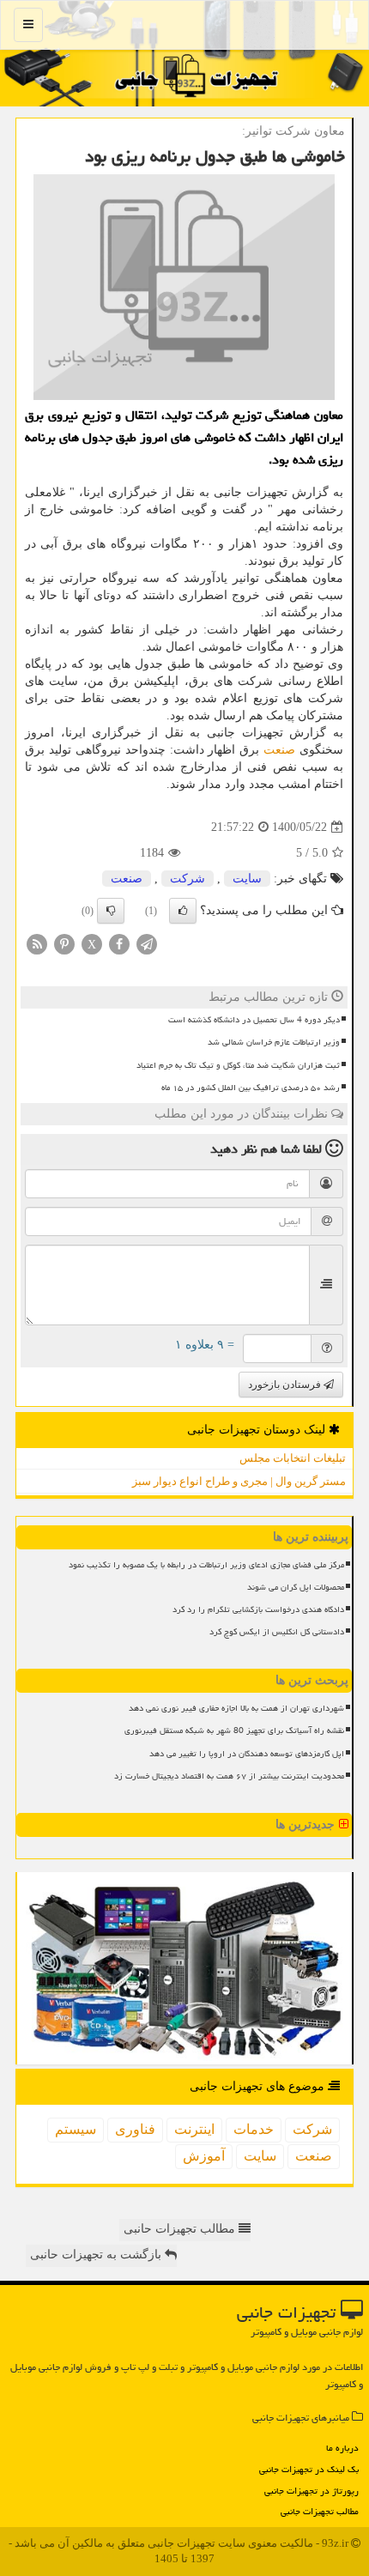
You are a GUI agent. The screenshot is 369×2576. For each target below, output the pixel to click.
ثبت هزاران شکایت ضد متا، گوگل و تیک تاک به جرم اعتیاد (238, 1065)
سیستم (76, 2129)
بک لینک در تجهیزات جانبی (309, 2469)
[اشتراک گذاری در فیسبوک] (119, 944)
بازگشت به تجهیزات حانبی (97, 2255)
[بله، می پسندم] (183, 911)
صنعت (279, 750)
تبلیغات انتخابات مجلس (293, 1458)
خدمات (254, 2129)
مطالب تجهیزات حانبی (181, 2229)
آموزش (204, 2156)
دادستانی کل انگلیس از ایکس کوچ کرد (277, 1632)
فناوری (135, 2129)
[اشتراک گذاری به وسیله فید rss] (37, 944)
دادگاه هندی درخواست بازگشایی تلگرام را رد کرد (258, 1609)
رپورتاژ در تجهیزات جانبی (312, 2491)
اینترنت (194, 2129)
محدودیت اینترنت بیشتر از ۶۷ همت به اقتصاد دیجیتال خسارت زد (229, 1776)
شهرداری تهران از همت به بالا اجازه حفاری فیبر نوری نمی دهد (236, 1708)
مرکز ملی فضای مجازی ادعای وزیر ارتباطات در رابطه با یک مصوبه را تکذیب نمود (206, 1565)
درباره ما (342, 2448)
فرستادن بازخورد (286, 1385)
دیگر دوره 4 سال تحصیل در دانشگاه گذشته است (254, 1020)
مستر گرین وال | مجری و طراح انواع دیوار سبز (239, 1481)
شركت (188, 879)
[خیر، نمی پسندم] (111, 911)
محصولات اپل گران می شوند (296, 1587)
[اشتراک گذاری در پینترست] (64, 944)
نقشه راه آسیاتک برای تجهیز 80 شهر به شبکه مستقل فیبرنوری (234, 1730)
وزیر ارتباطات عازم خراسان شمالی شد (274, 1042)
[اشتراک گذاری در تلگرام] (147, 944)
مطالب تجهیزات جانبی (320, 2511)
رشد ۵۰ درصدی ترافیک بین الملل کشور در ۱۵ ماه (251, 1088)
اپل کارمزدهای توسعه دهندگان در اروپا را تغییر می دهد (247, 1754)
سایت (247, 879)
